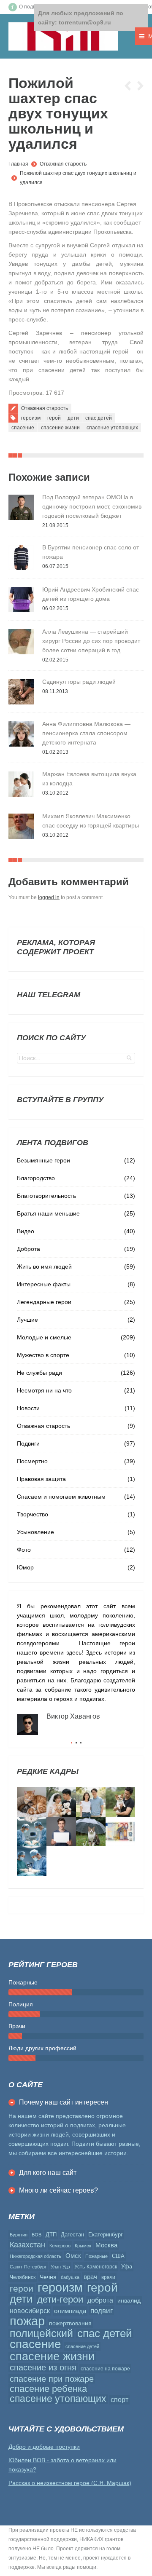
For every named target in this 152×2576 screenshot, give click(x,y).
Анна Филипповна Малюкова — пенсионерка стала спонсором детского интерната (86, 733)
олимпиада (70, 2311)
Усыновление (35, 1532)
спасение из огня (43, 2367)
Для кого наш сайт (48, 2173)
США (118, 2256)
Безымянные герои (43, 1160)
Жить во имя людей (44, 1267)
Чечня (48, 2277)
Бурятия (19, 2235)
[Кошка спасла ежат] (32, 1802)
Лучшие (27, 1320)
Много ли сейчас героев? (58, 2190)
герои (22, 2289)
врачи (108, 2277)
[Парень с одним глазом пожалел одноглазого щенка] (120, 1802)
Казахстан (27, 2245)
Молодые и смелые (44, 1337)
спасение (23, 428)
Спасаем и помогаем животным (61, 1497)
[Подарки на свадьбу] (91, 1802)
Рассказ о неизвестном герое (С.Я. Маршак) (70, 2483)
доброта (100, 2300)
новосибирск (30, 2311)
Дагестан (72, 2235)
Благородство (36, 1178)
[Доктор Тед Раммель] (32, 1861)
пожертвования (70, 2323)
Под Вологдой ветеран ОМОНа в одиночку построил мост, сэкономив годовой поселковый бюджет (92, 506)
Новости (28, 1408)
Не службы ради (39, 1373)
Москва (106, 2245)
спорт (119, 2400)
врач (90, 2277)
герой (54, 418)
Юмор (25, 1567)
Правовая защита (41, 1479)
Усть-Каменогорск (96, 2267)
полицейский (41, 2333)
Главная (18, 164)
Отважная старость (63, 164)
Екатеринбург (106, 2235)
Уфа (127, 2267)
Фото (24, 1550)
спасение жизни (60, 428)
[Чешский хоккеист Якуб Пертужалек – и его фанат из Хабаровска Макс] (61, 1832)
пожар (27, 2321)
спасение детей (82, 2346)
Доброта (28, 1249)
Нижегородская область (35, 2256)
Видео (26, 1231)
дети (73, 418)
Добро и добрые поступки (44, 2447)
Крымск (83, 2246)
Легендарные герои (44, 1302)
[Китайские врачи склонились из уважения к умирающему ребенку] (32, 1832)
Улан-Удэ (60, 2267)
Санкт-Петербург (28, 2267)
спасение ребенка (48, 2389)
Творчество (33, 1514)
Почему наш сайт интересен (64, 2102)
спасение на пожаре (105, 2369)
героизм (31, 418)
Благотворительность (46, 1196)
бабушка (70, 2277)
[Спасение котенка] (91, 1832)
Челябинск (23, 2277)
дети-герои (60, 2300)
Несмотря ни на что (44, 1390)
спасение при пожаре (52, 2379)
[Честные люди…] (120, 1832)
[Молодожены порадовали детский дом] (61, 1802)
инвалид (129, 2300)
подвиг (102, 2311)
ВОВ (37, 2235)
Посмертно (32, 1461)
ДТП (51, 2235)
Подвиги (28, 1443)
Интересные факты (44, 1284)
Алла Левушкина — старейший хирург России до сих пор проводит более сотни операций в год (91, 641)
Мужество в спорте (43, 1355)
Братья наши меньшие (48, 1213)
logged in (49, 897)
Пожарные (96, 2256)
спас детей (99, 418)
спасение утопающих (112, 428)
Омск (73, 2256)
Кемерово (60, 2246)
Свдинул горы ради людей (79, 682)
